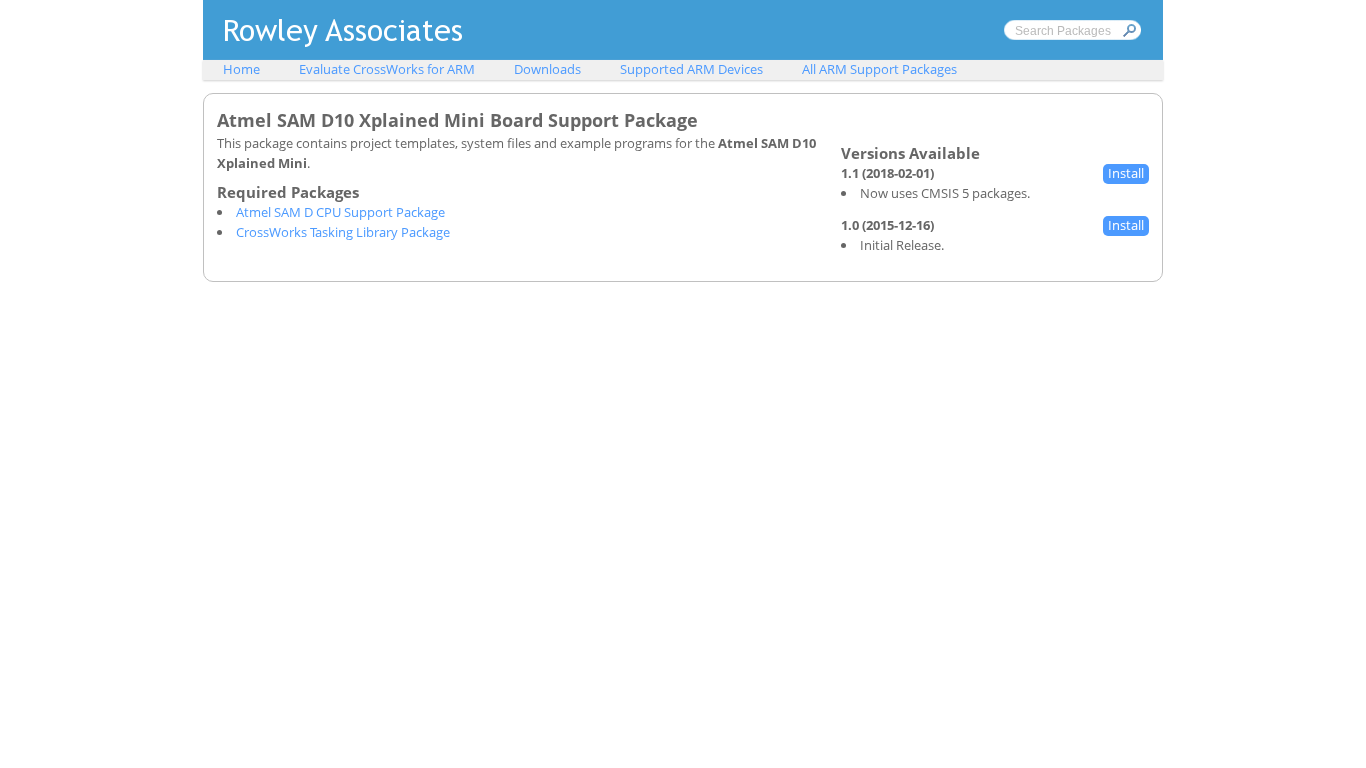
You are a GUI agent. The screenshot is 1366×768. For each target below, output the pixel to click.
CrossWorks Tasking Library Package (343, 232)
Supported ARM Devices (691, 69)
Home (241, 69)
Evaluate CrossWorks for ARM (387, 69)
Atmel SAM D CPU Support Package (340, 212)
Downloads (547, 69)
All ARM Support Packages (879, 69)
